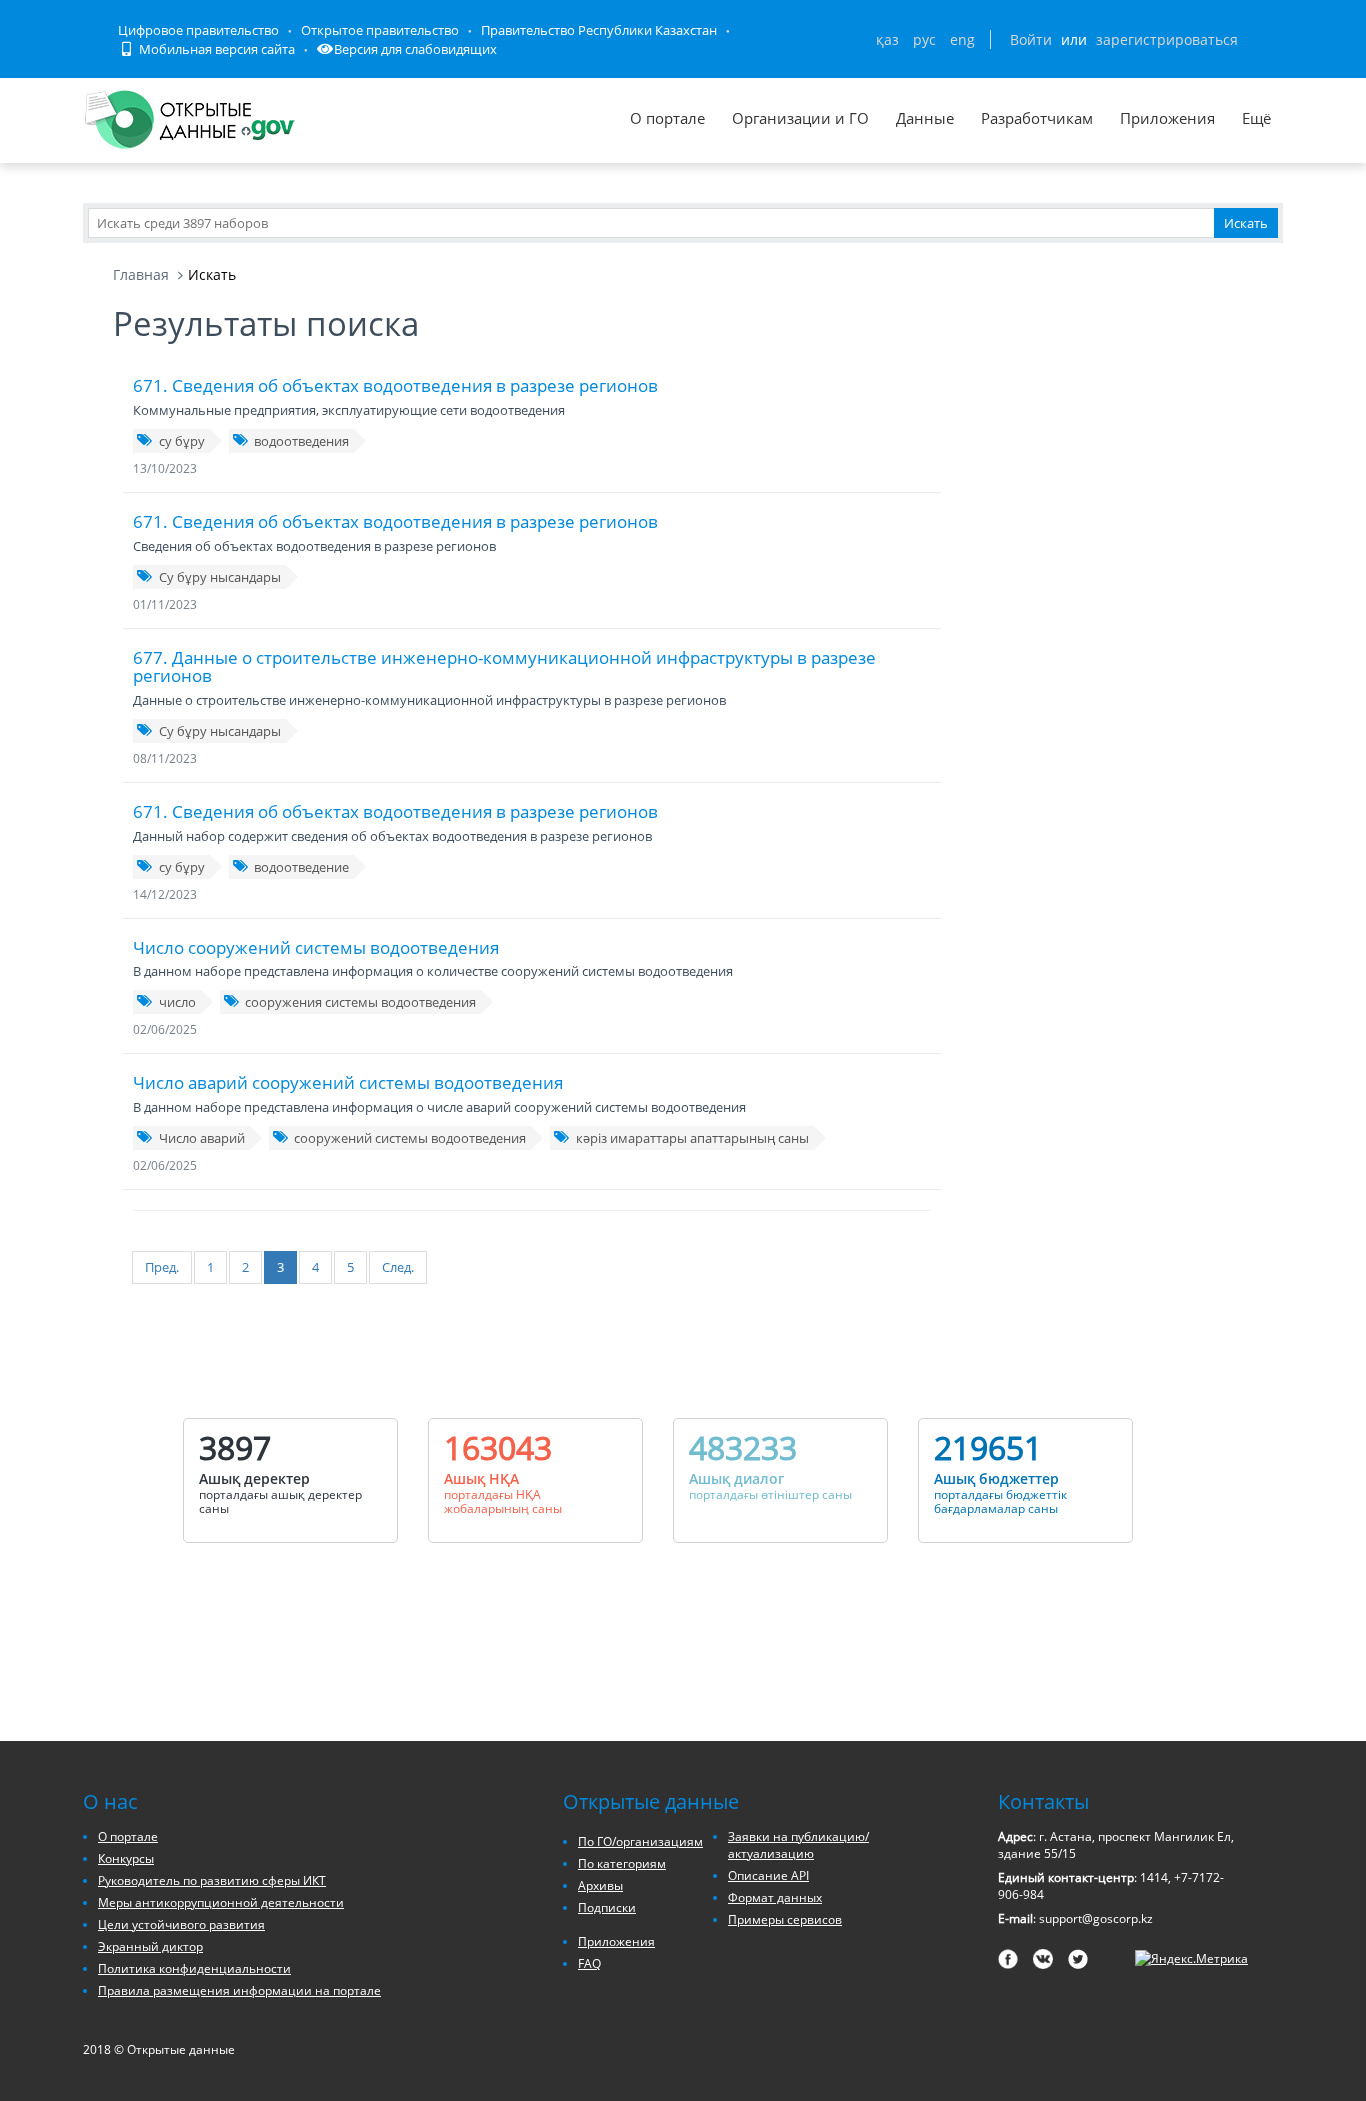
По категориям (622, 1863)
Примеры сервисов (785, 1919)
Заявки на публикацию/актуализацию (798, 1845)
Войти (1031, 39)
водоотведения (301, 441)
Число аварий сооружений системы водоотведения (348, 1082)
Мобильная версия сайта (215, 49)
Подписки (607, 1907)
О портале (667, 118)
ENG (962, 39)
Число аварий (202, 1138)
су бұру (182, 441)
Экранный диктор (150, 1946)
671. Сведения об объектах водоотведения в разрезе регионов (395, 385)
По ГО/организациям (640, 1841)
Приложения (1167, 118)
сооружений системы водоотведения (410, 1138)
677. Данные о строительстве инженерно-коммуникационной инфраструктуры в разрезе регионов (504, 667)
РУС (924, 39)
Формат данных (775, 1897)
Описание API (768, 1875)
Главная (141, 274)
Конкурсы (126, 1858)
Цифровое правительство (198, 30)
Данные (925, 118)
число (177, 1002)
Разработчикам (1037, 118)
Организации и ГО (800, 118)
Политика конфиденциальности (194, 1968)
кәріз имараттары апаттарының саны (692, 1138)
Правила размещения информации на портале (239, 1990)
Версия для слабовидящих (415, 49)
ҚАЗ (887, 39)
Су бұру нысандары (220, 577)
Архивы (600, 1885)
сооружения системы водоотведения (360, 1002)
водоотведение (301, 867)
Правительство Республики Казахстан (599, 30)
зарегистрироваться (1167, 39)
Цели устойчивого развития (181, 1924)
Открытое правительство (380, 30)
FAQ (589, 1963)
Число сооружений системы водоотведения (316, 947)
